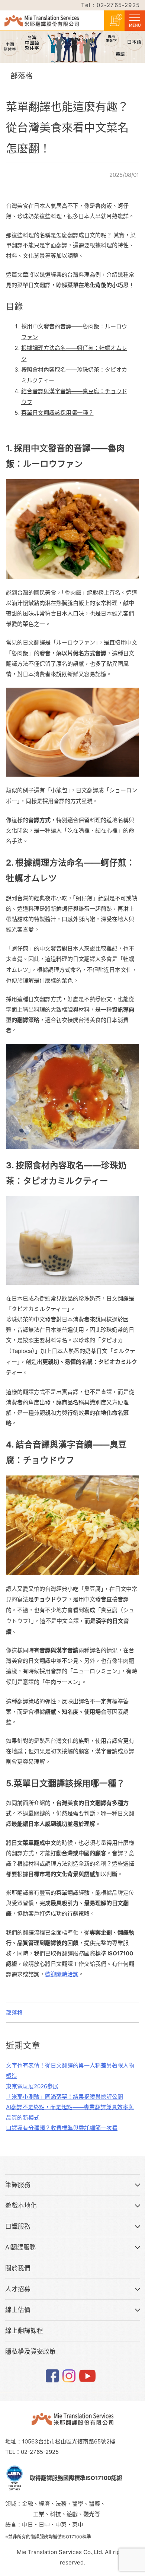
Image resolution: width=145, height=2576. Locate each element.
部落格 (14, 2013)
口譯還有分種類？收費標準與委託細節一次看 (62, 2128)
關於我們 (18, 2268)
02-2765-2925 (40, 2452)
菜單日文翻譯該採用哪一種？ (57, 413)
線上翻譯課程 (24, 2331)
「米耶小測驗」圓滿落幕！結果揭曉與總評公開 (65, 2097)
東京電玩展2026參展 (32, 2086)
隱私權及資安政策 (30, 2351)
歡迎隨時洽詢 (62, 1974)
